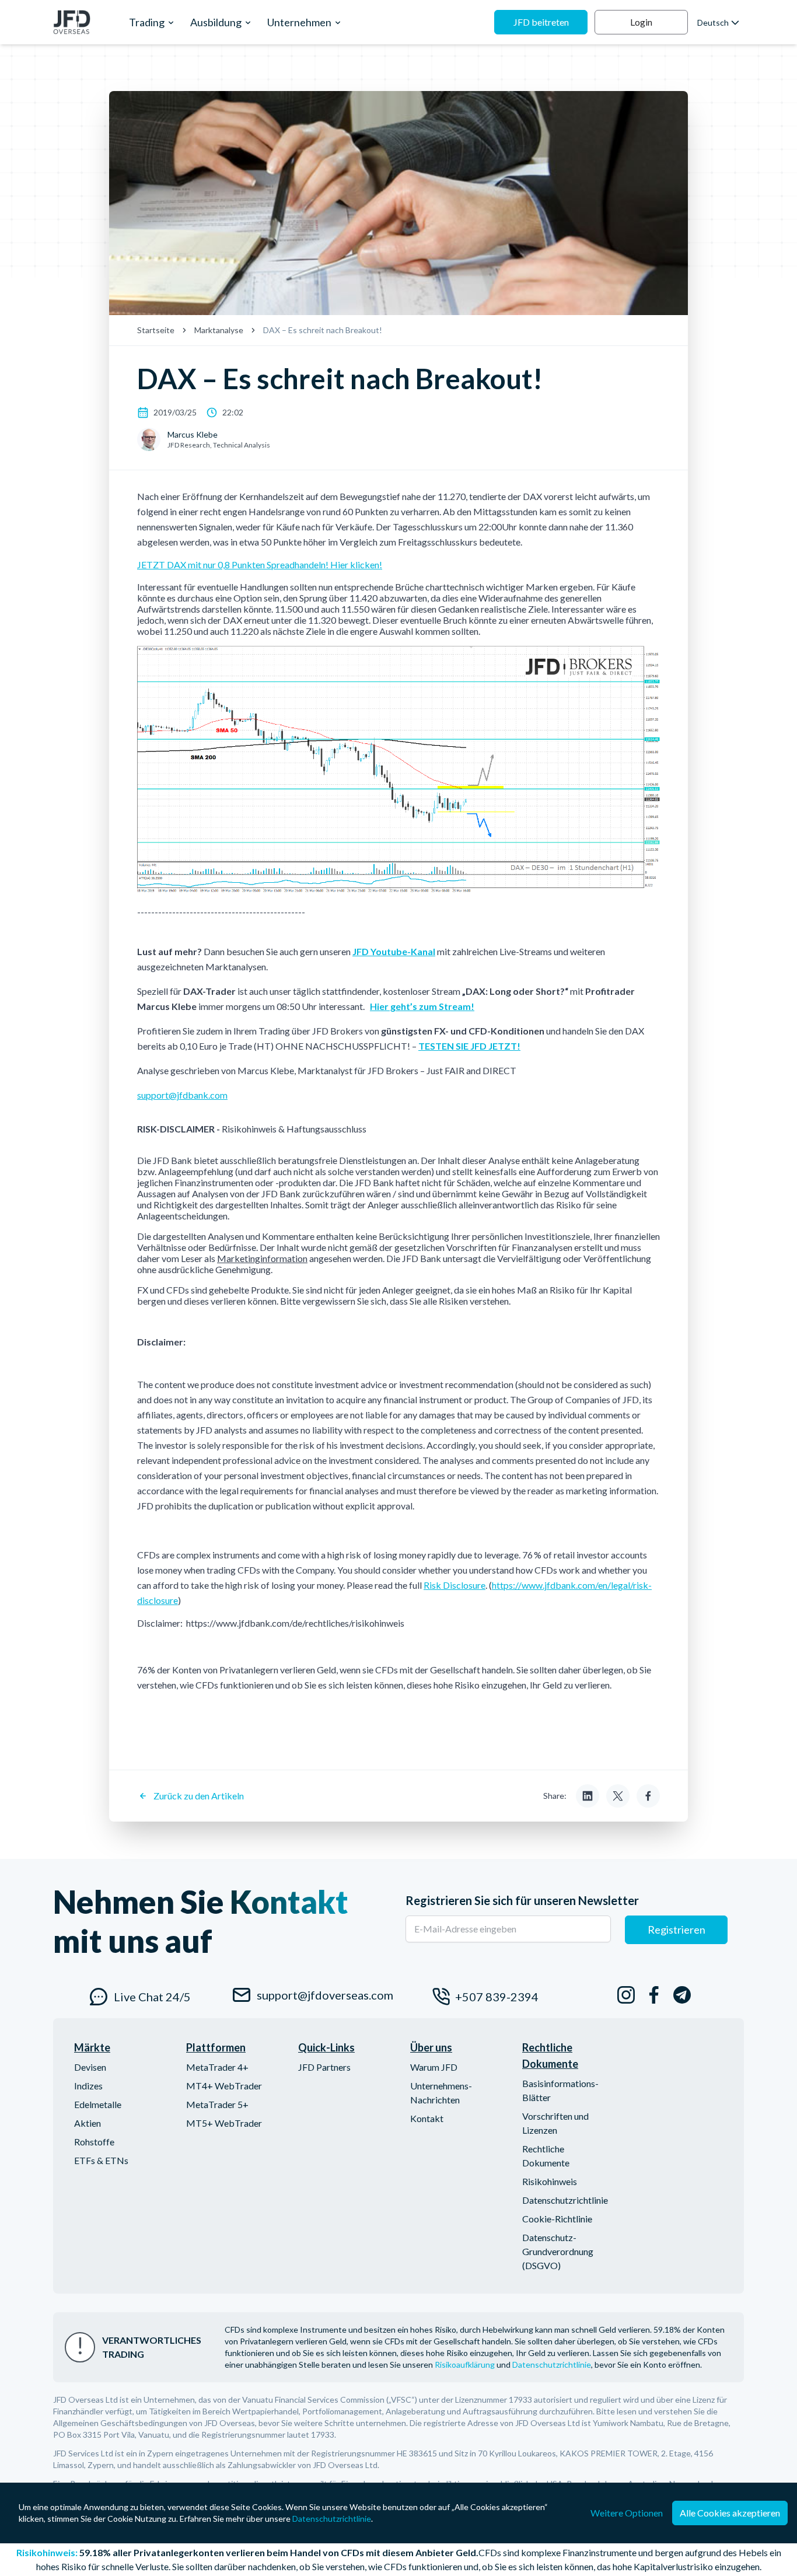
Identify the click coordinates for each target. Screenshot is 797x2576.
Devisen (90, 2067)
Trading (147, 22)
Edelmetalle (98, 2104)
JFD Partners (324, 2067)
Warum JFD (434, 2067)
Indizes (88, 2086)
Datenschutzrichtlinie (565, 2200)
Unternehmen (299, 22)
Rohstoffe (94, 2142)
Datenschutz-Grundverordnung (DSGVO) (558, 2251)
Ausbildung (216, 22)
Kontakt (427, 2118)
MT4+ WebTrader (224, 2086)
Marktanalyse (219, 330)
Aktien (88, 2123)
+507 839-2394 (497, 1997)
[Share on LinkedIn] (588, 1796)
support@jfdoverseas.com (323, 1995)
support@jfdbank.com (182, 1095)
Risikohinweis (550, 2181)
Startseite (156, 330)
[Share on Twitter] (618, 1796)
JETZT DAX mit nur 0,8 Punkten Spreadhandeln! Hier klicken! (260, 565)
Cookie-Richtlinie (557, 2219)
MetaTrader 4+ (217, 2067)
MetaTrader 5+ (217, 2104)
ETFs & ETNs (101, 2160)
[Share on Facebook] (648, 1796)
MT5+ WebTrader (224, 2123)
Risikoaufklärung (465, 2364)
